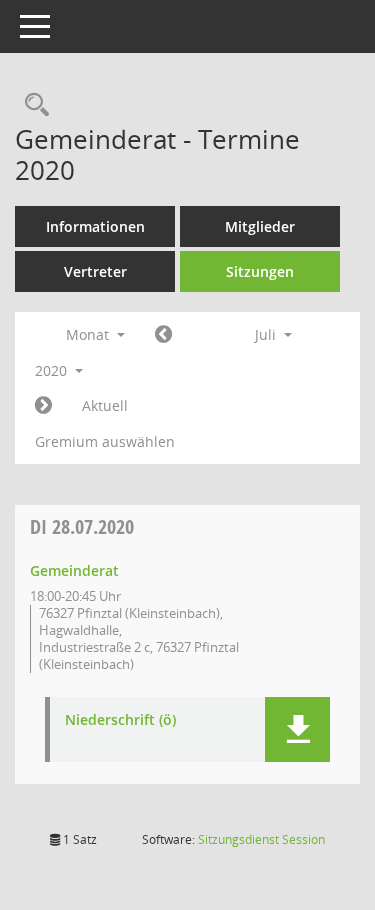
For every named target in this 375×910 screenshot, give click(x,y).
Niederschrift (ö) (120, 720)
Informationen (95, 226)
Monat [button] (89, 334)
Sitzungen (260, 271)
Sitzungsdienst (261, 839)
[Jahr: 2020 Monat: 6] (163, 335)
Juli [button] (267, 334)
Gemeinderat (74, 570)
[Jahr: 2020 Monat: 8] (43, 406)
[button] (297, 729)
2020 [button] (53, 370)
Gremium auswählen (105, 441)
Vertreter (95, 271)
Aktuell (105, 405)
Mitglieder (260, 226)
